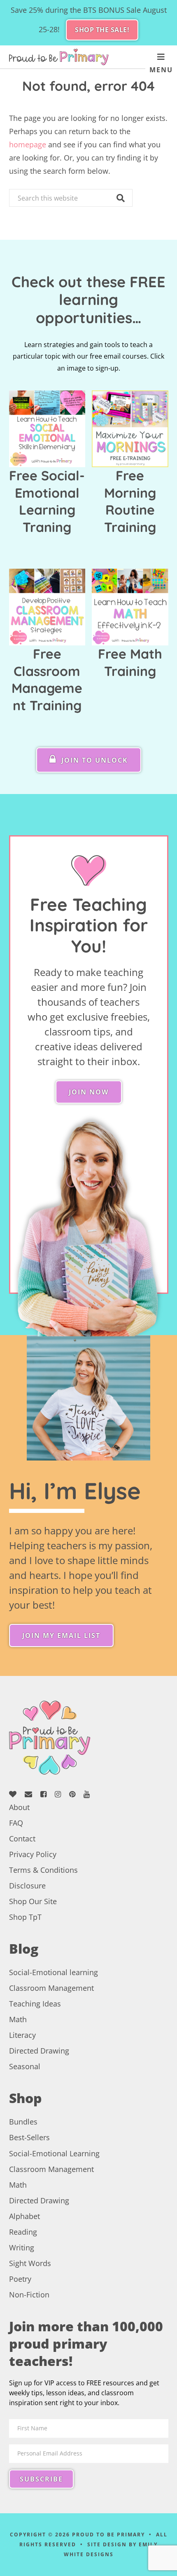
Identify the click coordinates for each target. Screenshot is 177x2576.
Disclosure (27, 1886)
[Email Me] (31, 1794)
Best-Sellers (29, 2137)
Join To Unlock (93, 760)
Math (18, 2019)
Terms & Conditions (43, 1870)
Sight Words (30, 2263)
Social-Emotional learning (54, 1972)
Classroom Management (51, 1988)
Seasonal (25, 2066)
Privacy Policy (33, 1854)
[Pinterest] (75, 1794)
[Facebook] (47, 1794)
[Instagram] (61, 1794)
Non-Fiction (29, 2295)
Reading (23, 2232)
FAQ (16, 1823)
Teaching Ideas (35, 2004)
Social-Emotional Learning (54, 2153)
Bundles (23, 2122)
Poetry (20, 2279)
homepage (28, 144)
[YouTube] (90, 1794)
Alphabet (24, 2216)
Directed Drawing (39, 2051)
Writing (22, 2248)
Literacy (22, 2035)
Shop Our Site (33, 1901)
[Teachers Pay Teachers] (16, 1794)
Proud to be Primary (59, 57)
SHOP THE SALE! (102, 30)
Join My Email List (61, 1635)
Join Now (89, 1092)
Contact (22, 1839)
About (19, 1807)
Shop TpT (25, 1917)
